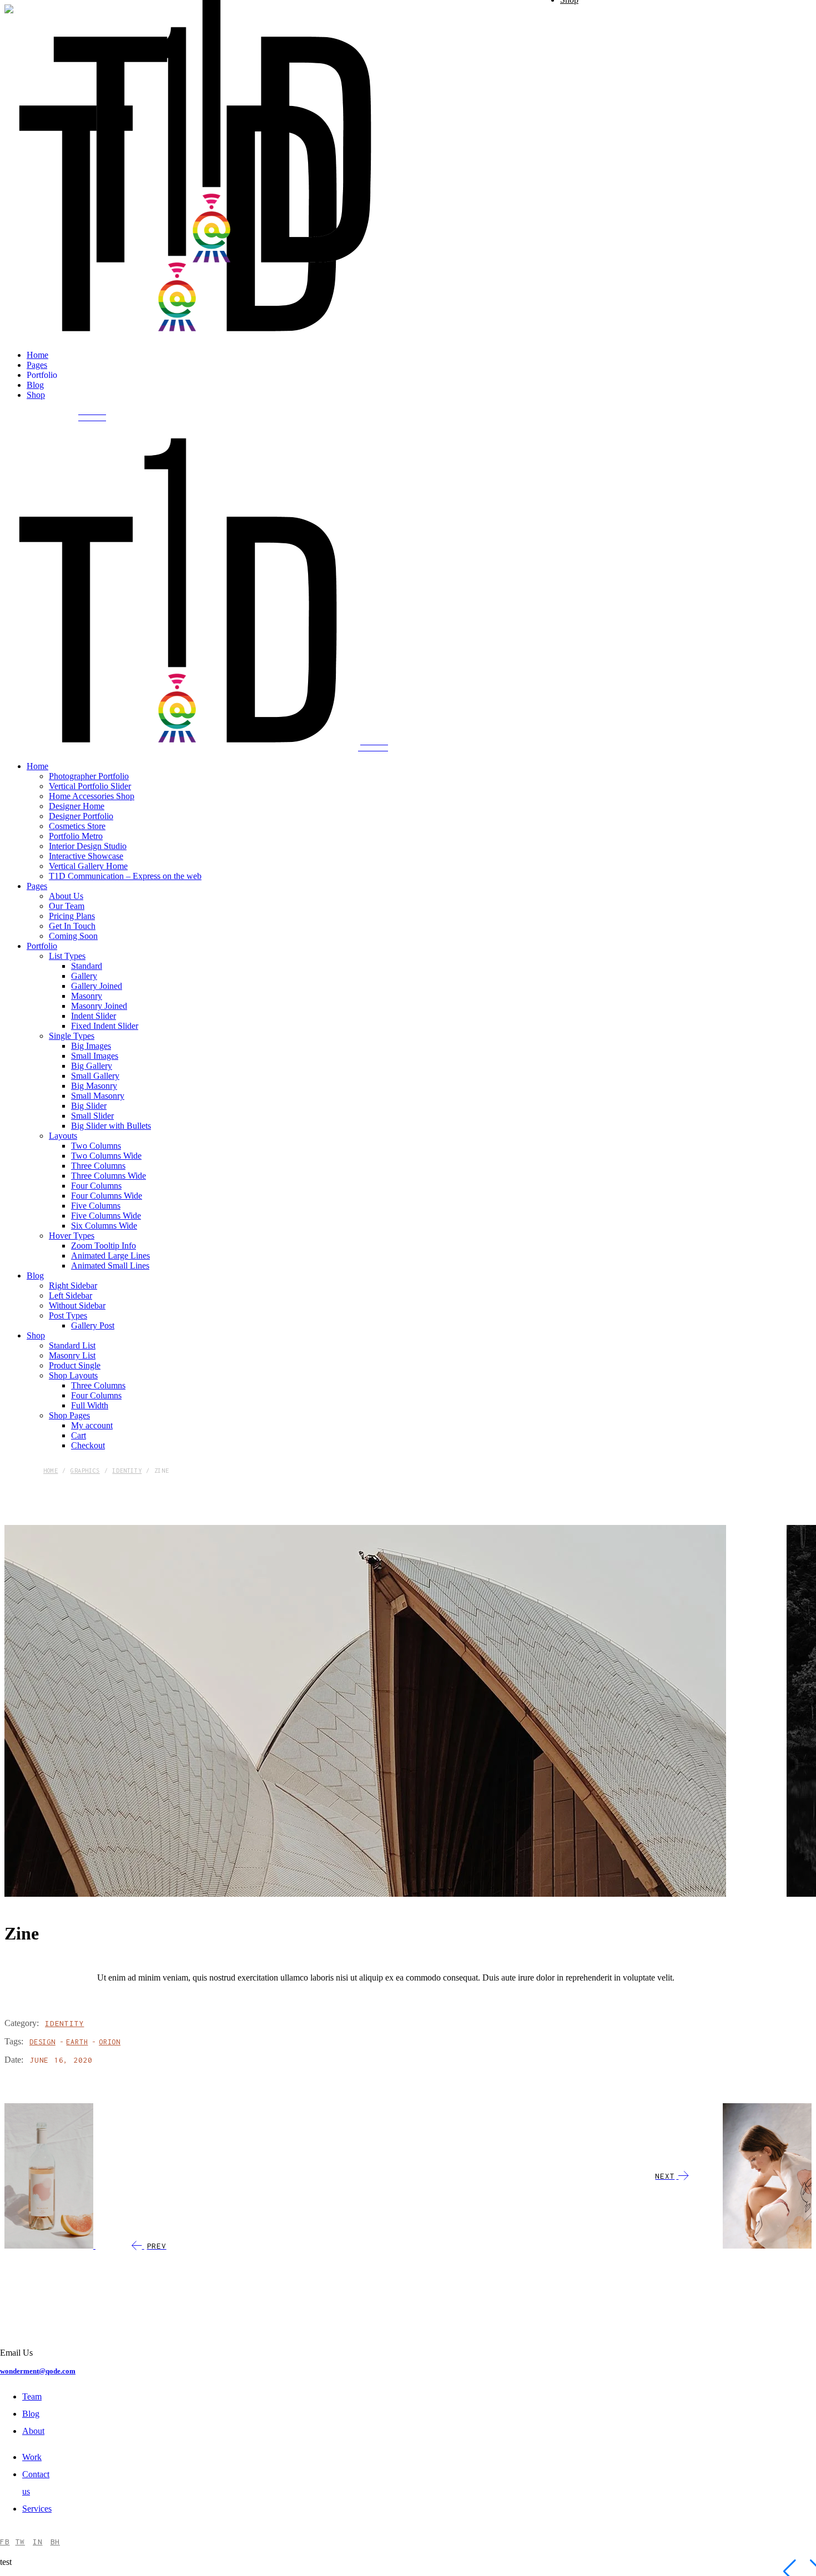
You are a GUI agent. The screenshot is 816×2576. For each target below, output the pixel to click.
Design (42, 2042)
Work (32, 2457)
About (33, 2431)
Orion (110, 2042)
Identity (64, 2023)
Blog (31, 2414)
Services (37, 2509)
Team (32, 2396)
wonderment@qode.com (38, 2371)
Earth (77, 2042)
